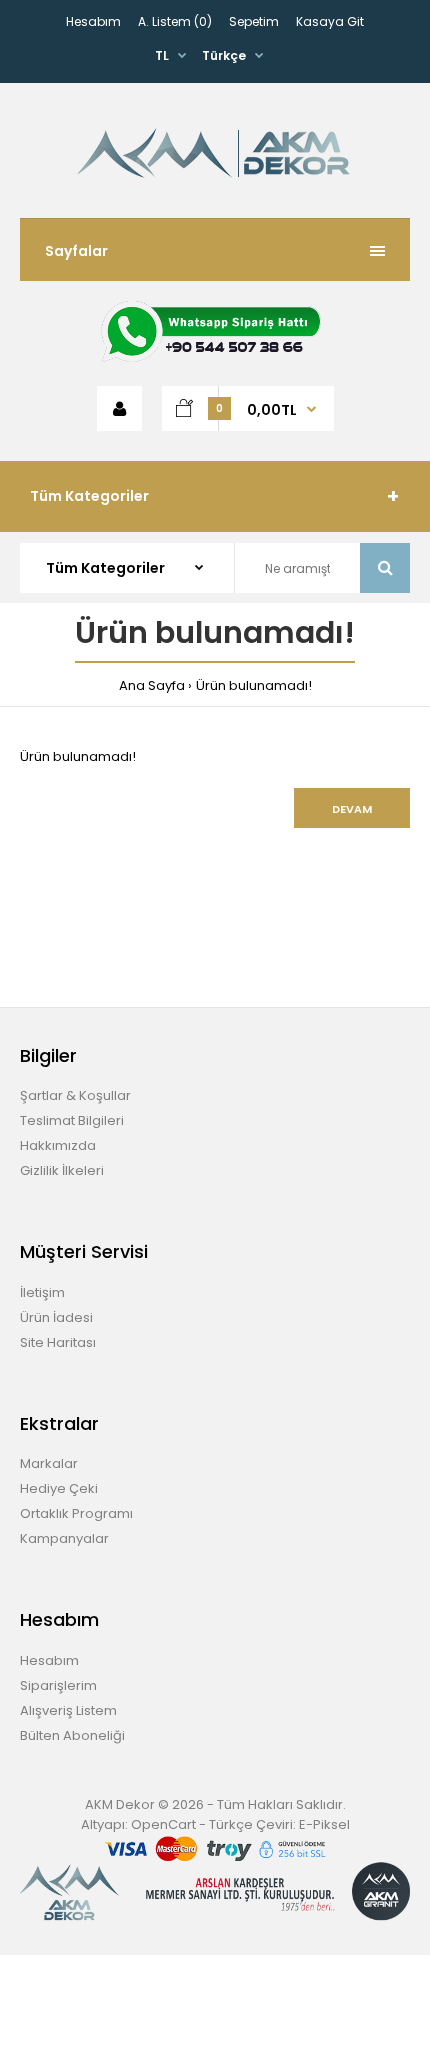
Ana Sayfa (152, 685)
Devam (352, 809)
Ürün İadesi (56, 1317)
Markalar (49, 1463)
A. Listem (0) (175, 21)
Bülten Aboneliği (72, 1735)
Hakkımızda (58, 1145)
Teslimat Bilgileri (72, 1120)
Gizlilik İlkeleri (62, 1170)
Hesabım (93, 21)
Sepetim (254, 21)
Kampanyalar (64, 1538)
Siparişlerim (58, 1685)
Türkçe (224, 55)
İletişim (42, 1292)
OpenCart (163, 1824)
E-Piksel (324, 1824)
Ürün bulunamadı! (254, 685)
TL (162, 55)
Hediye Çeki (59, 1488)
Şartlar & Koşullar (75, 1095)
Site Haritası (58, 1342)
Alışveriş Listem (68, 1710)
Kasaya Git (330, 21)
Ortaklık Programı (76, 1513)
